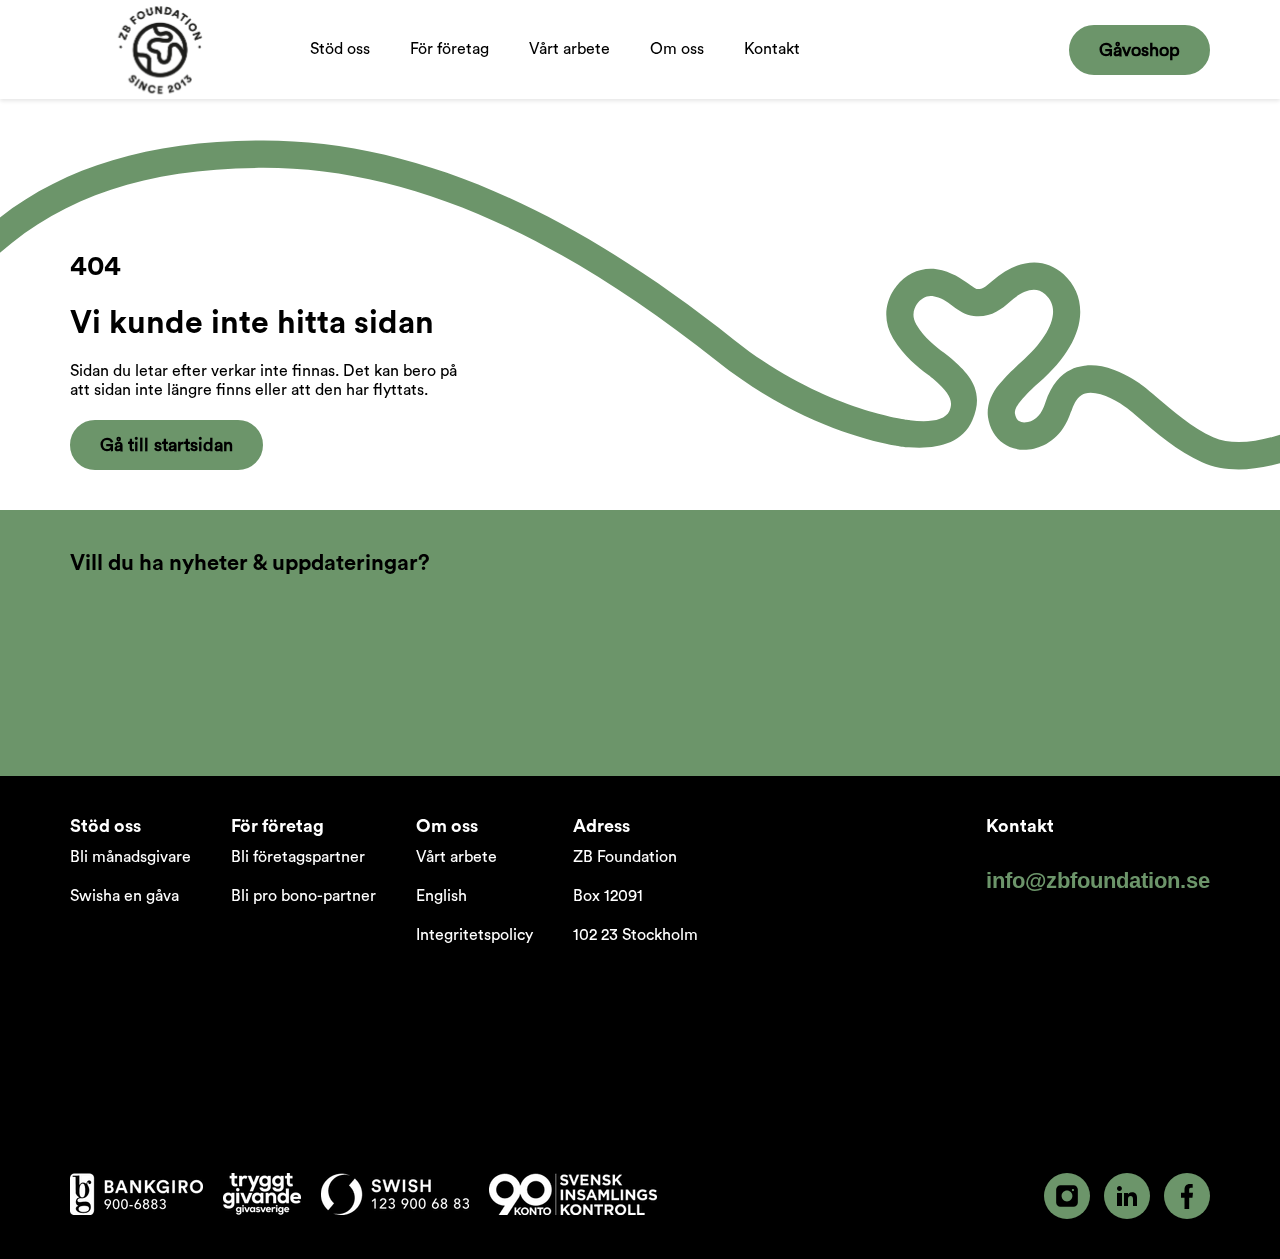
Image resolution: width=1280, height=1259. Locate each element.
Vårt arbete (569, 70)
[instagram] (1067, 1196)
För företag (439, 70)
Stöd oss (340, 70)
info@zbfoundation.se (1098, 880)
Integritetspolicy (474, 935)
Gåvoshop (1139, 50)
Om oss (677, 70)
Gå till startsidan (166, 445)
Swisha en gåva (124, 896)
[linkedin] (1127, 1196)
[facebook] (1187, 1196)
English (441, 896)
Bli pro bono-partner (303, 896)
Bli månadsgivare (130, 857)
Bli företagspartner (298, 857)
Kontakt (772, 49)
